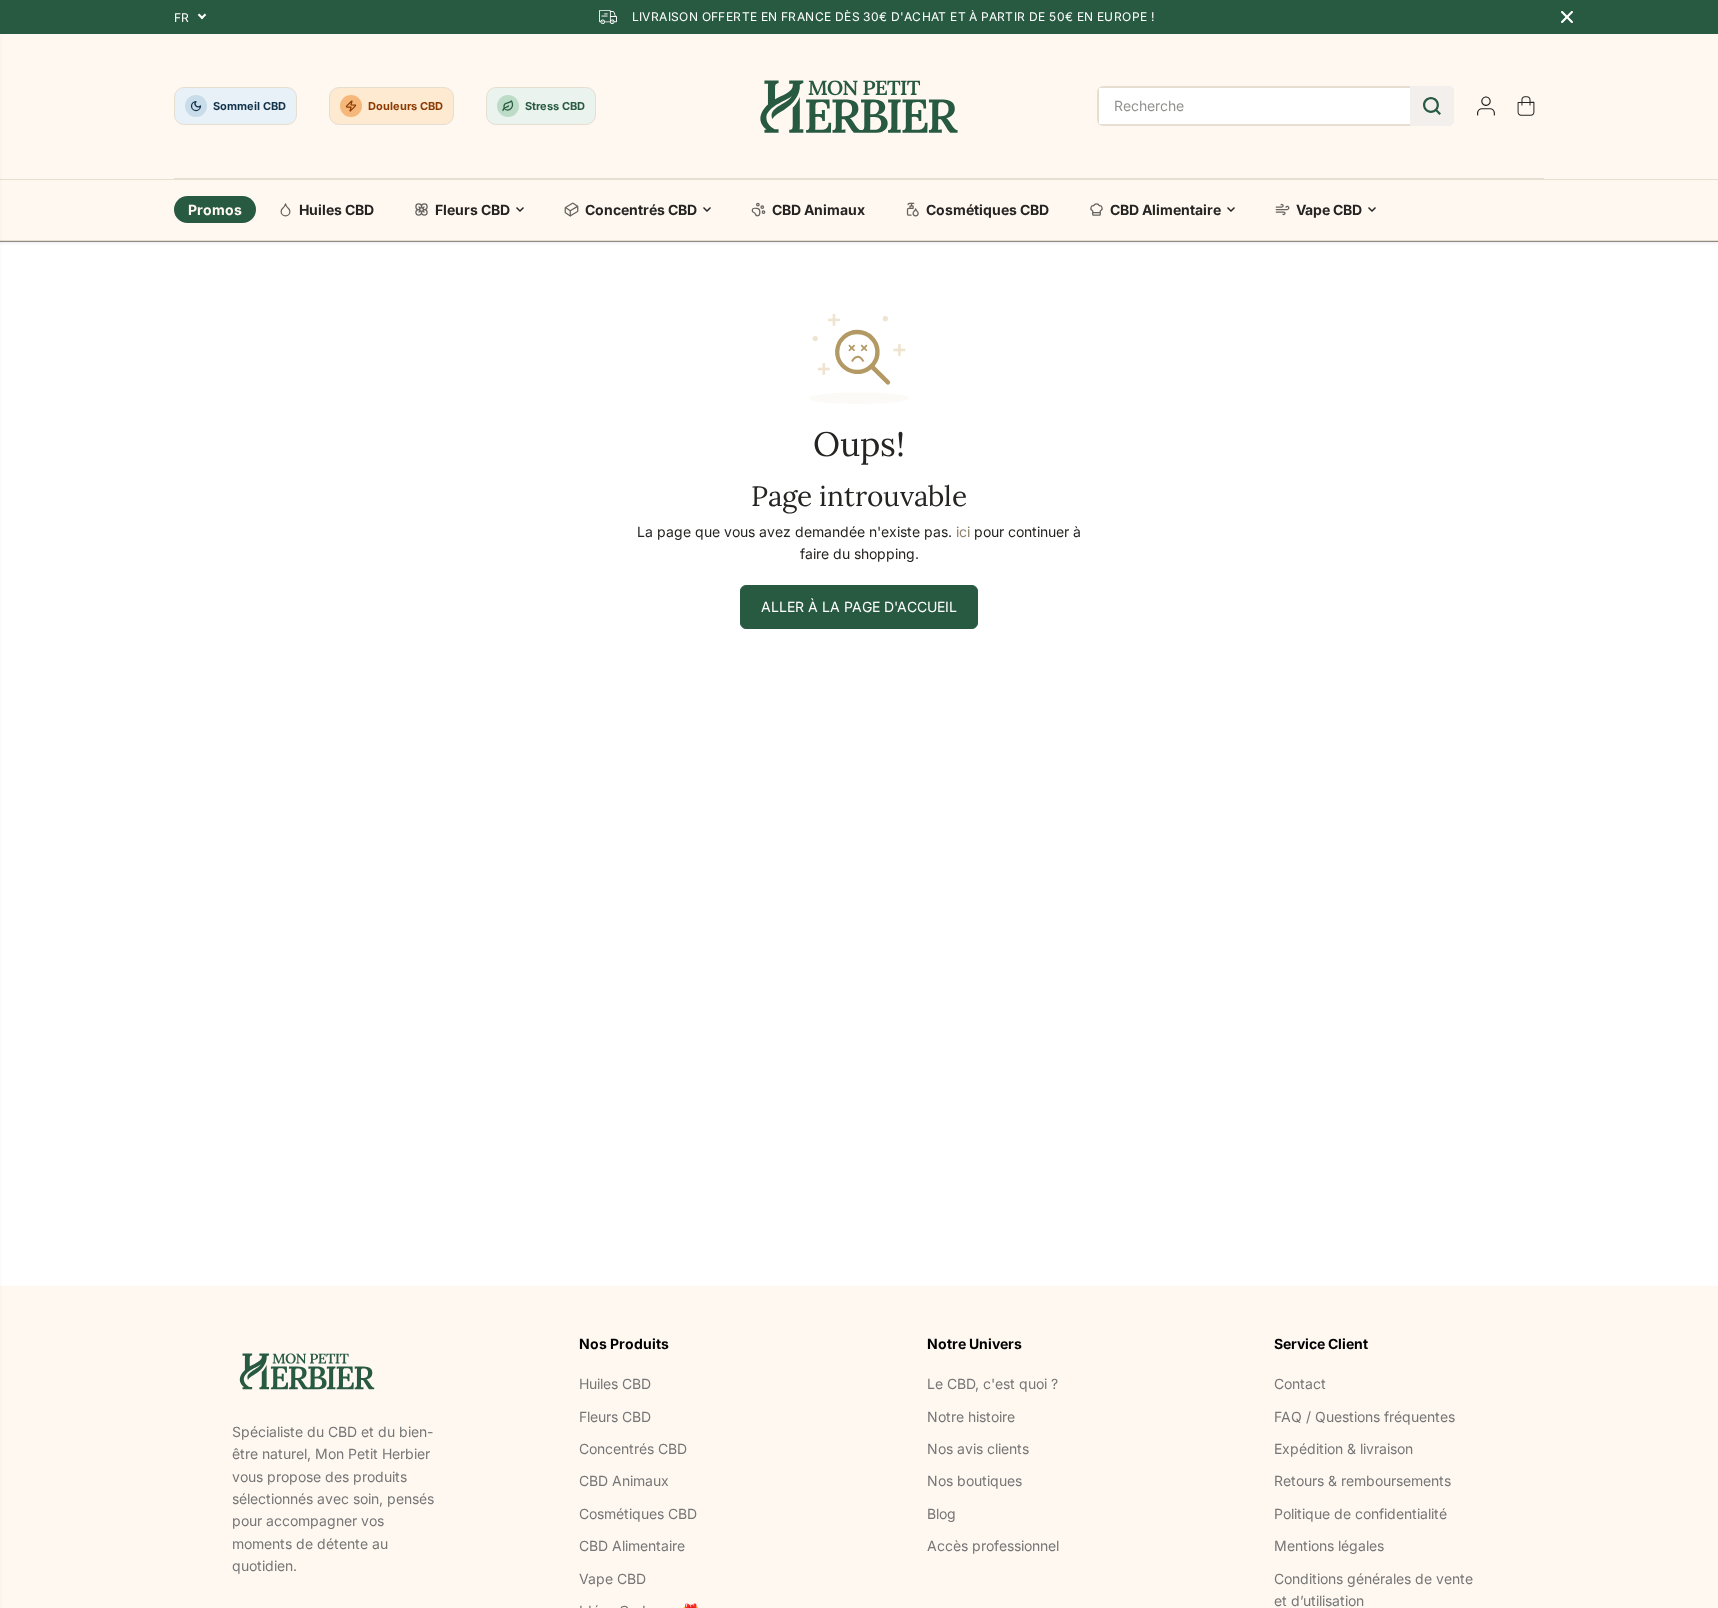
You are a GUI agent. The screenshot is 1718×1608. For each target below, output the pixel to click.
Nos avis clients (978, 1448)
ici (963, 531)
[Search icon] (1432, 106)
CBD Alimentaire (1165, 209)
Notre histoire (971, 1416)
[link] (338, 1370)
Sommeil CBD (249, 106)
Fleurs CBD (472, 209)
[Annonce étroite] (1567, 17)
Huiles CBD (336, 209)
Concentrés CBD (641, 209)
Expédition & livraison (1343, 1448)
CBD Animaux (818, 209)
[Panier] (1526, 106)
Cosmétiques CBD (987, 209)
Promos (215, 209)
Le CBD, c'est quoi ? (992, 1383)
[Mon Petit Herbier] (859, 106)
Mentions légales (1329, 1545)
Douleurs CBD (405, 106)
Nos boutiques (974, 1480)
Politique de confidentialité (1360, 1513)
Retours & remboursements (1362, 1480)
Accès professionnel (993, 1545)
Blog (941, 1513)
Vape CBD (1329, 209)
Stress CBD (555, 106)
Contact (1300, 1383)
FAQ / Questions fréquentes (1364, 1416)
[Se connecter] (1486, 106)
